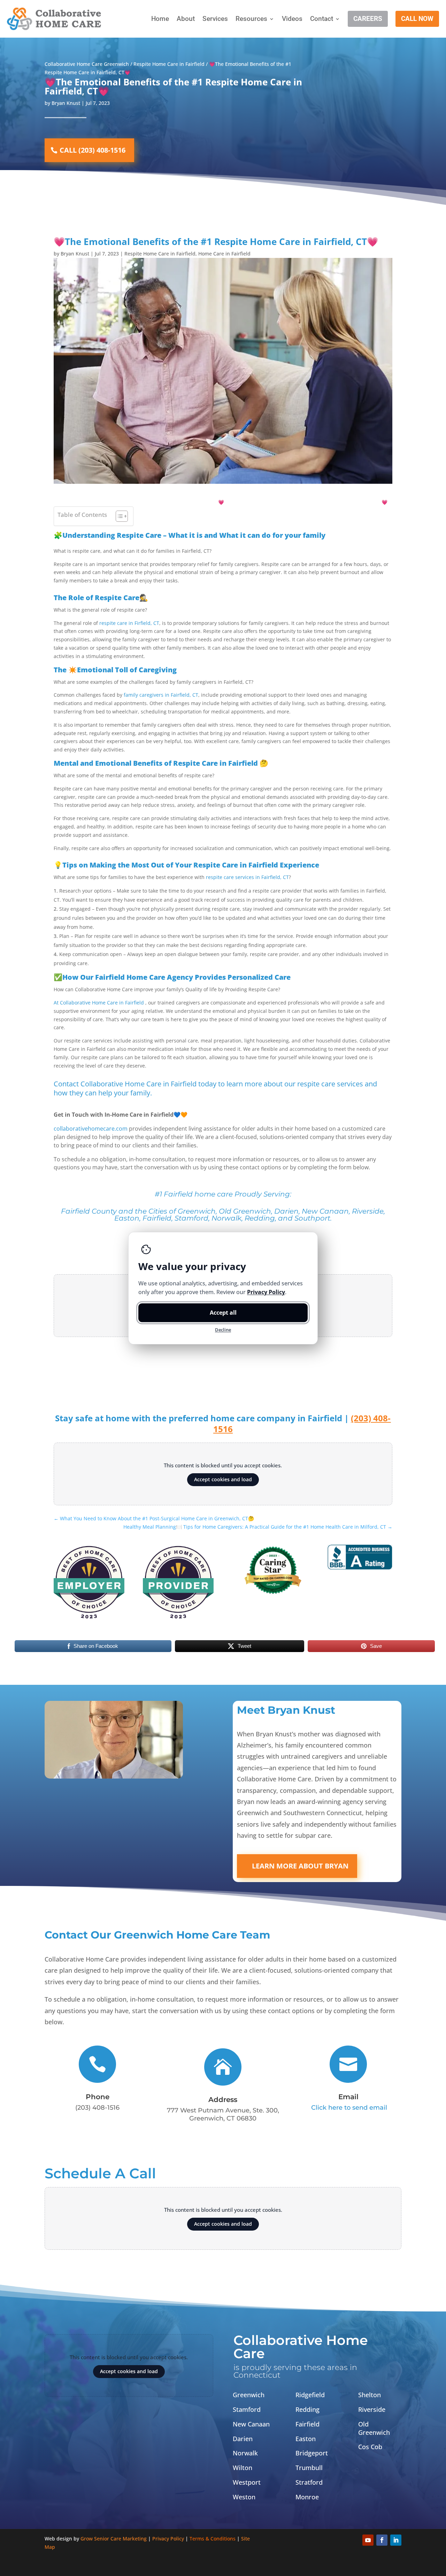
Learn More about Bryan (300, 1866)
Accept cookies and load (223, 1479)
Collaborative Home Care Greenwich (87, 64)
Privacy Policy (168, 2539)
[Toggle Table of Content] (118, 516)
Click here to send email (349, 2108)
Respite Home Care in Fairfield (169, 64)
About (186, 19)
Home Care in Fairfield (224, 254)
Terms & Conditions (213, 2539)
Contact (322, 19)
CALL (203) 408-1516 (93, 150)
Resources (251, 19)
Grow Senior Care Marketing (114, 2539)
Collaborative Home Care (301, 2347)
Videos (292, 19)
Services (215, 19)
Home (160, 19)
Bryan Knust (66, 103)
